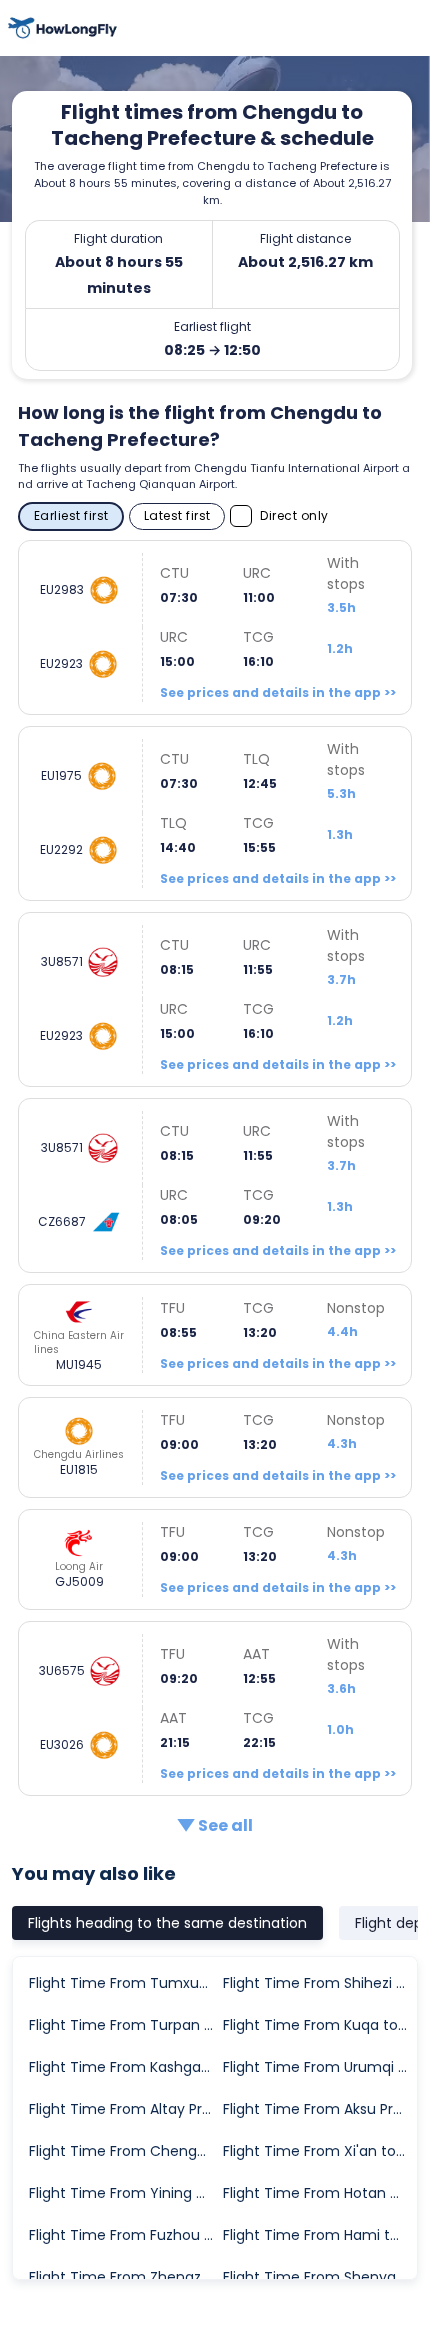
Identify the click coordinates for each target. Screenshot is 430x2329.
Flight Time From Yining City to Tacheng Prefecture (125, 2193)
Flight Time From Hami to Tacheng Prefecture (319, 2235)
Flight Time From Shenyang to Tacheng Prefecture (319, 2277)
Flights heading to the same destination (167, 1923)
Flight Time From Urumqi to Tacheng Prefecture (319, 2067)
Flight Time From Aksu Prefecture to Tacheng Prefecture (319, 2109)
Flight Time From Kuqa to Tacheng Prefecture (319, 2025)
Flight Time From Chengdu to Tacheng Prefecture (125, 2151)
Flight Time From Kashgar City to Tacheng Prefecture (125, 2067)
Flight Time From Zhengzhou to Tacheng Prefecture (125, 2277)
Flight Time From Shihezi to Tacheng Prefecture (319, 1983)
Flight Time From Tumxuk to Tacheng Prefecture (125, 1983)
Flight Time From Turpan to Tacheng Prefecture (125, 2025)
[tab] (167, 1923)
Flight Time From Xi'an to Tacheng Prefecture (319, 2151)
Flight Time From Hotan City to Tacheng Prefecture (319, 2193)
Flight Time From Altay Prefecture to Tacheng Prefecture (125, 2109)
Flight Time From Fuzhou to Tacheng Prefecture (125, 2235)
